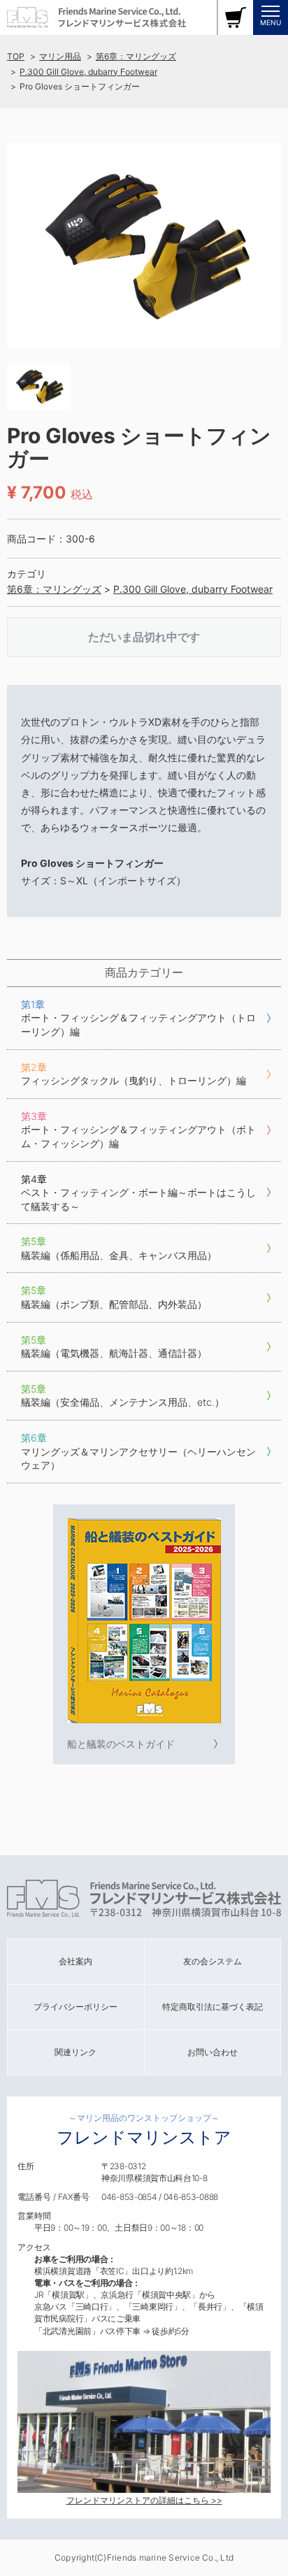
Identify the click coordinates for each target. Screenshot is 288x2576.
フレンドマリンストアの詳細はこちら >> (144, 2500)
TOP (16, 56)
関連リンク (75, 2052)
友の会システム (213, 1961)
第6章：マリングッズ (136, 56)
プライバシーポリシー (75, 2007)
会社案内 (75, 1961)
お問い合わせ (213, 2052)
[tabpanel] (144, 246)
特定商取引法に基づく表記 (213, 2007)
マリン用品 (60, 56)
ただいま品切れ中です (144, 637)
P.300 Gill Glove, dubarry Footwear (88, 72)
